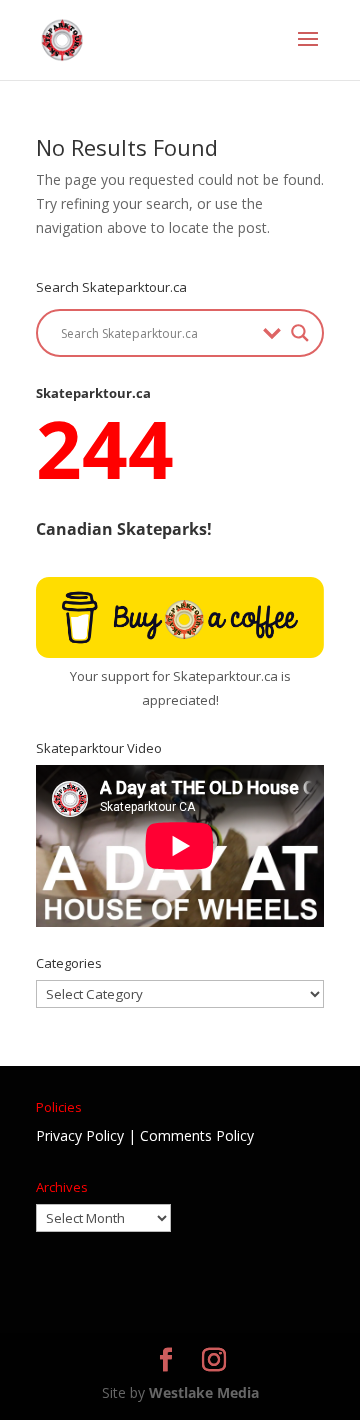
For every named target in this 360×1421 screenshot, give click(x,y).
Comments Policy (197, 1135)
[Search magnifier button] (300, 333)
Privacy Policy (80, 1135)
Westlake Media (204, 1392)
